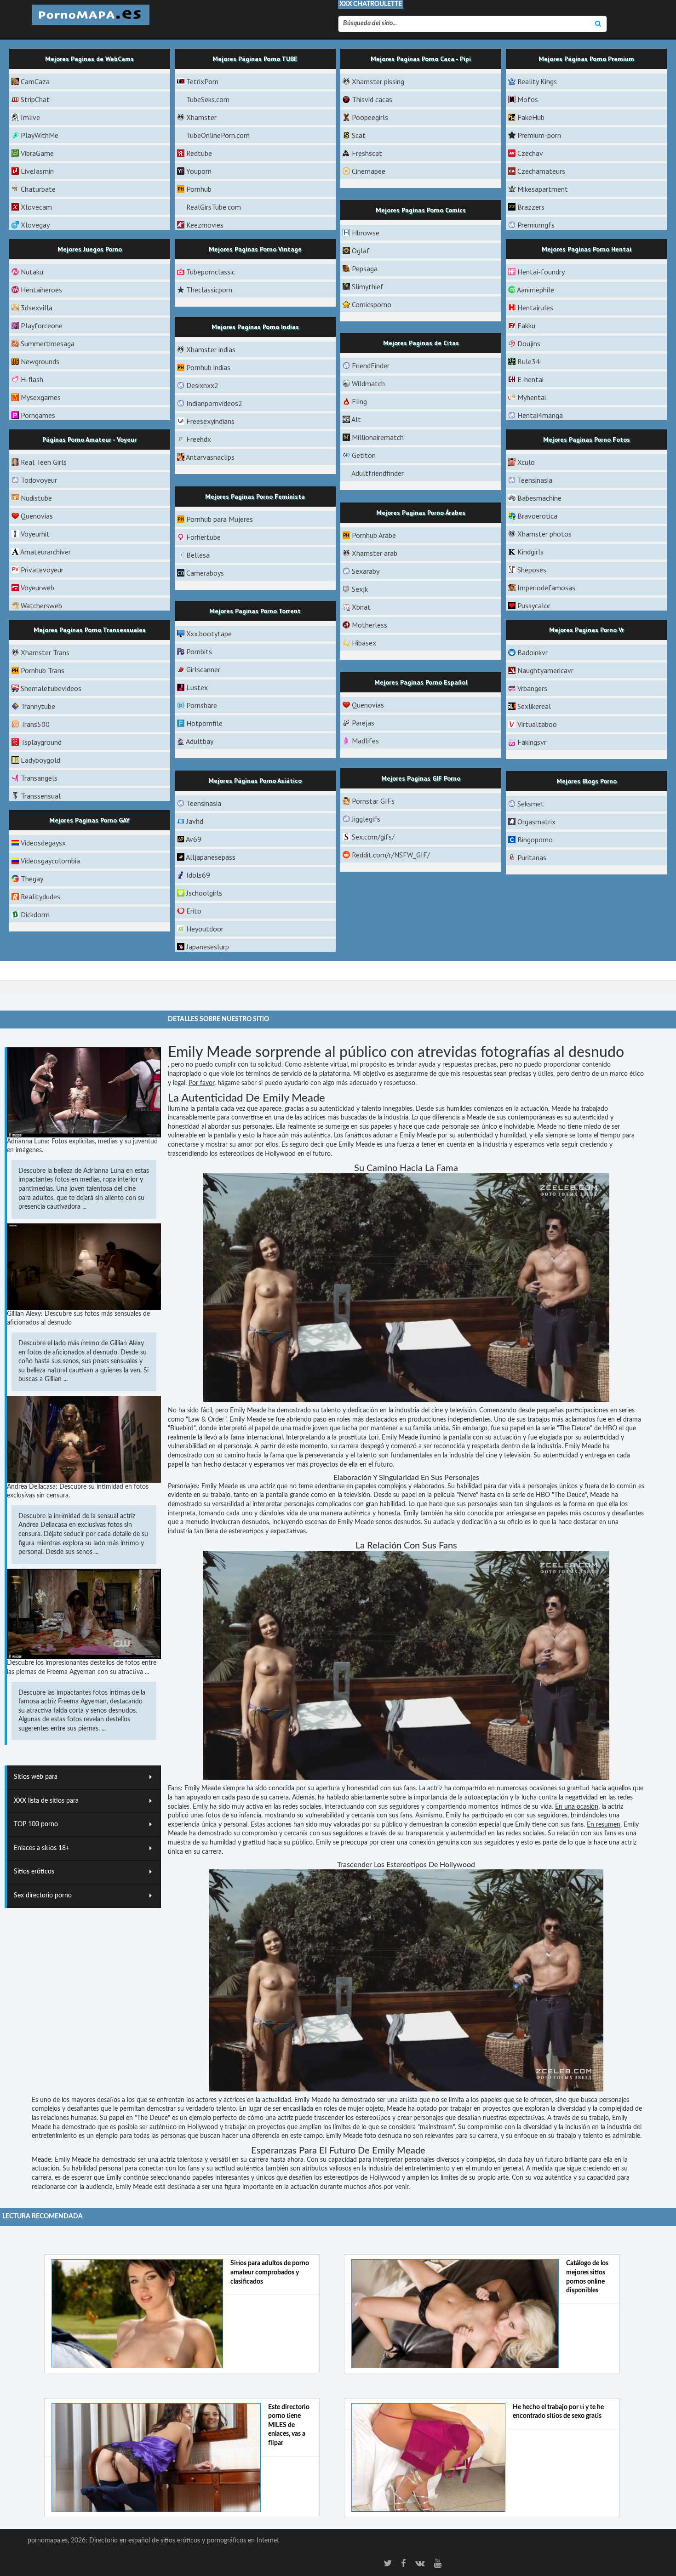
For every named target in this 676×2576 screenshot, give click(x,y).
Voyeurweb (37, 588)
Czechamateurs (541, 171)
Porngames (38, 415)
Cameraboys (205, 573)
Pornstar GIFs (373, 801)
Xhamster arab (375, 553)
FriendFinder (371, 366)
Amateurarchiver (46, 552)
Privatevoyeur (42, 570)
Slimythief (368, 286)
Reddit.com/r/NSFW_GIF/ (391, 855)
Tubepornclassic (211, 272)
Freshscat (367, 153)
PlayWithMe (40, 135)
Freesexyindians (210, 421)
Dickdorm (35, 914)
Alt (356, 419)
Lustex (197, 687)
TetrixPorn (202, 81)
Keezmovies (205, 225)
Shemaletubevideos (51, 688)
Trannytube (38, 706)
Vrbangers (532, 688)
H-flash (32, 379)
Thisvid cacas (372, 99)
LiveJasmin (37, 171)
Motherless (370, 625)
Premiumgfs (536, 225)
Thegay (32, 879)
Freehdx (199, 439)
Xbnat (361, 607)
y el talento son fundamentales (389, 1456)
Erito (194, 911)
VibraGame (37, 153)
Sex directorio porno (43, 1896)
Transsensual (41, 796)
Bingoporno (535, 840)
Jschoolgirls (204, 893)
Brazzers (531, 207)
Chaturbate (38, 189)
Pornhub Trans (43, 670)
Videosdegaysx (43, 843)
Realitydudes (40, 897)
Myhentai (532, 397)
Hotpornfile (204, 723)
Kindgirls (530, 552)
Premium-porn (539, 135)
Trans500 (35, 724)
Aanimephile (536, 290)
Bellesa (198, 555)
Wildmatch (368, 383)
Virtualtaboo (537, 724)
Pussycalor (534, 605)
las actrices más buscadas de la (338, 1118)
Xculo (526, 462)
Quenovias (37, 516)
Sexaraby (366, 571)
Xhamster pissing (378, 81)
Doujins (529, 343)
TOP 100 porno (36, 1824)
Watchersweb (41, 605)
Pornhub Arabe (374, 535)
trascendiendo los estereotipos (211, 1154)
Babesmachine (539, 498)
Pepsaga (365, 268)
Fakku (526, 326)
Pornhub (199, 189)
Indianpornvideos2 (214, 403)
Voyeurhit (35, 534)
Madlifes (365, 741)
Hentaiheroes (41, 290)
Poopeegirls (370, 117)
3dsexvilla (37, 308)
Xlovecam (36, 207)
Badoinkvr (533, 652)
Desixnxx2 (202, 385)
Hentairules (535, 308)
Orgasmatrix (536, 822)
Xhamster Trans (45, 652)
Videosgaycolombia (50, 861)
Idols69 (198, 875)
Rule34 (529, 361)
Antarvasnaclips (210, 457)
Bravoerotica (537, 516)
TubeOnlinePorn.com (218, 135)
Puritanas (532, 857)
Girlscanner (203, 669)
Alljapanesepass (211, 857)
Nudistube (36, 498)
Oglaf (361, 251)
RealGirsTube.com (214, 207)
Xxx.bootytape (209, 634)
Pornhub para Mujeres (220, 519)
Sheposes (532, 570)
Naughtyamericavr (545, 670)
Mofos (528, 99)
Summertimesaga (48, 343)
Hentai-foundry (541, 272)
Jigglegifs (366, 819)
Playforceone (42, 326)
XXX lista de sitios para (46, 1801)
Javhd (195, 821)
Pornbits (199, 651)
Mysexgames (41, 397)
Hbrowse (366, 233)
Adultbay (200, 741)
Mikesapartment (543, 189)
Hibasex (364, 643)
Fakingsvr (532, 742)
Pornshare (202, 705)
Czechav (530, 153)
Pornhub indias (208, 367)
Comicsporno (372, 304)
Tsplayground (41, 742)
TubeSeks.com (208, 99)
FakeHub (531, 117)
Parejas (363, 723)
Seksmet (531, 804)
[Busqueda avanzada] (598, 24)
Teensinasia (535, 480)
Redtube (199, 153)
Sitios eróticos (34, 1872)
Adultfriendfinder (378, 473)
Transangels (39, 778)
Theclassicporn (209, 290)
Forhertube (203, 537)
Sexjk (360, 589)
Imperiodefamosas (546, 588)
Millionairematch (378, 437)
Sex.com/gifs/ (373, 837)
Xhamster (201, 117)
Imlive (30, 117)
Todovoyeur (39, 480)
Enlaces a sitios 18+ (42, 1848)
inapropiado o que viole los (206, 1074)
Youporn (199, 171)
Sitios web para (36, 1777)
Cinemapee (369, 171)
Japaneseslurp (208, 947)
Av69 (194, 839)
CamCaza (35, 81)
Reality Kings (537, 81)
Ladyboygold (40, 760)
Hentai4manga (540, 415)
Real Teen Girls (44, 462)
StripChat (35, 99)
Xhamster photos (544, 534)
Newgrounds (40, 361)
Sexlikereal (534, 706)
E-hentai (530, 379)
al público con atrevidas (401, 1052)
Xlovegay (35, 225)
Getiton (364, 455)
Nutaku (32, 272)
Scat (359, 135)
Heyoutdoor (205, 929)
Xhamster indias (211, 349)
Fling (359, 401)
